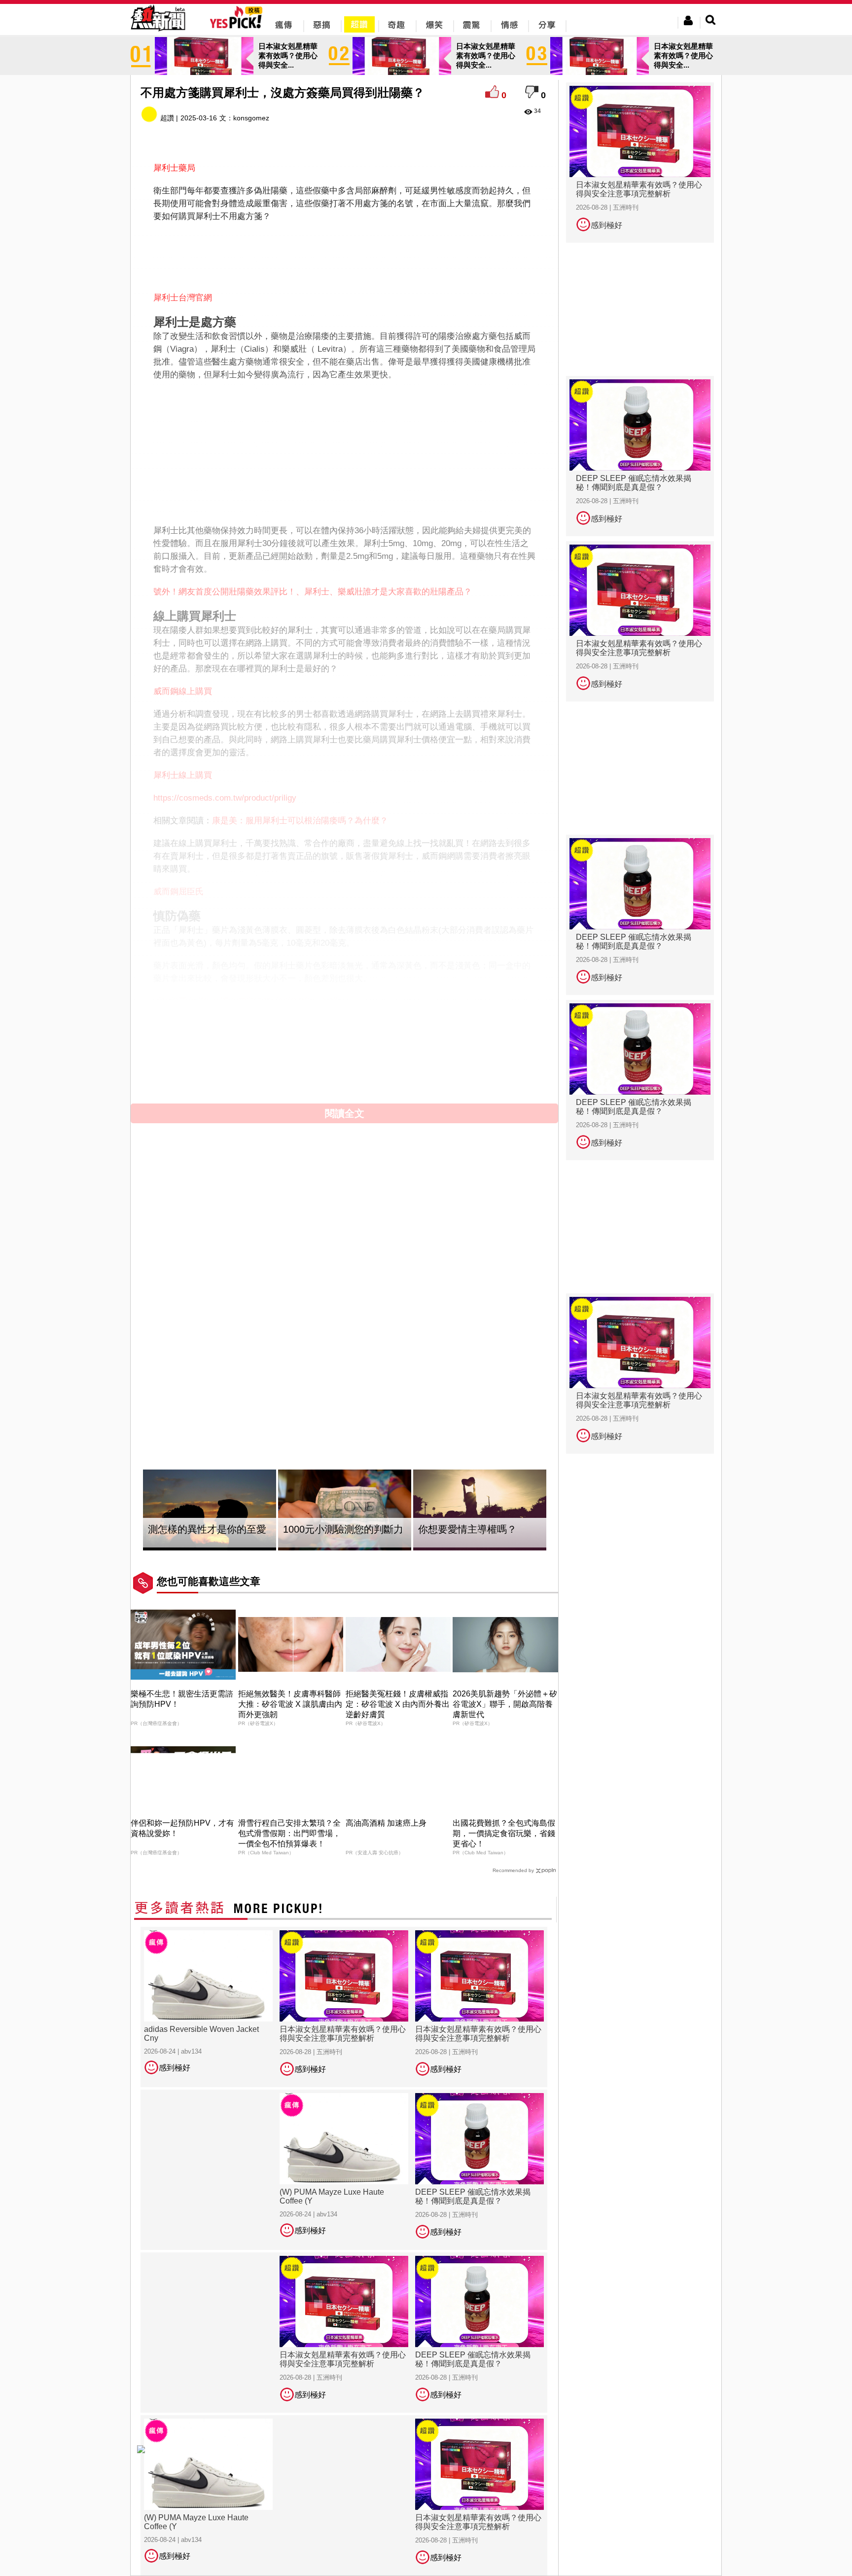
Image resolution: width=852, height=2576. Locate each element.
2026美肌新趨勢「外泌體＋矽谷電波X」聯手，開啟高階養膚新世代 (505, 1704)
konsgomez (251, 118)
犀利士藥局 (174, 168)
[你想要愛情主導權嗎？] (480, 1510)
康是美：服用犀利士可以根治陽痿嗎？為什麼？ (300, 821)
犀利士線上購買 (183, 775)
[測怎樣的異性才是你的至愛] (210, 1510)
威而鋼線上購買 (183, 691)
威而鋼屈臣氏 (178, 892)
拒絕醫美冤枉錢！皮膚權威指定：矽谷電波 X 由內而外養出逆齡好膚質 (398, 1704)
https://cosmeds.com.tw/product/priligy (225, 798)
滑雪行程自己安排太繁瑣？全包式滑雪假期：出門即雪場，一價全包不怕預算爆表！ (289, 1833)
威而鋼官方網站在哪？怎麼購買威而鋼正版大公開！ (250, 1001)
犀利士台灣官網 (183, 298)
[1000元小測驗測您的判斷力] (345, 1510)
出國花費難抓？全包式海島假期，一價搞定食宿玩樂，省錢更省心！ (504, 1833)
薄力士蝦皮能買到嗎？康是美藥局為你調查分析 (300, 1024)
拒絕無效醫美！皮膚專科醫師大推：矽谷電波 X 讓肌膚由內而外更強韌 (290, 1704)
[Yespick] (238, 27)
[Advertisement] (345, 255)
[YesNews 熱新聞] (158, 32)
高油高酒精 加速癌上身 (386, 1823)
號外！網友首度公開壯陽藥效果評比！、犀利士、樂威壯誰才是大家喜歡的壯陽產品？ (313, 592)
